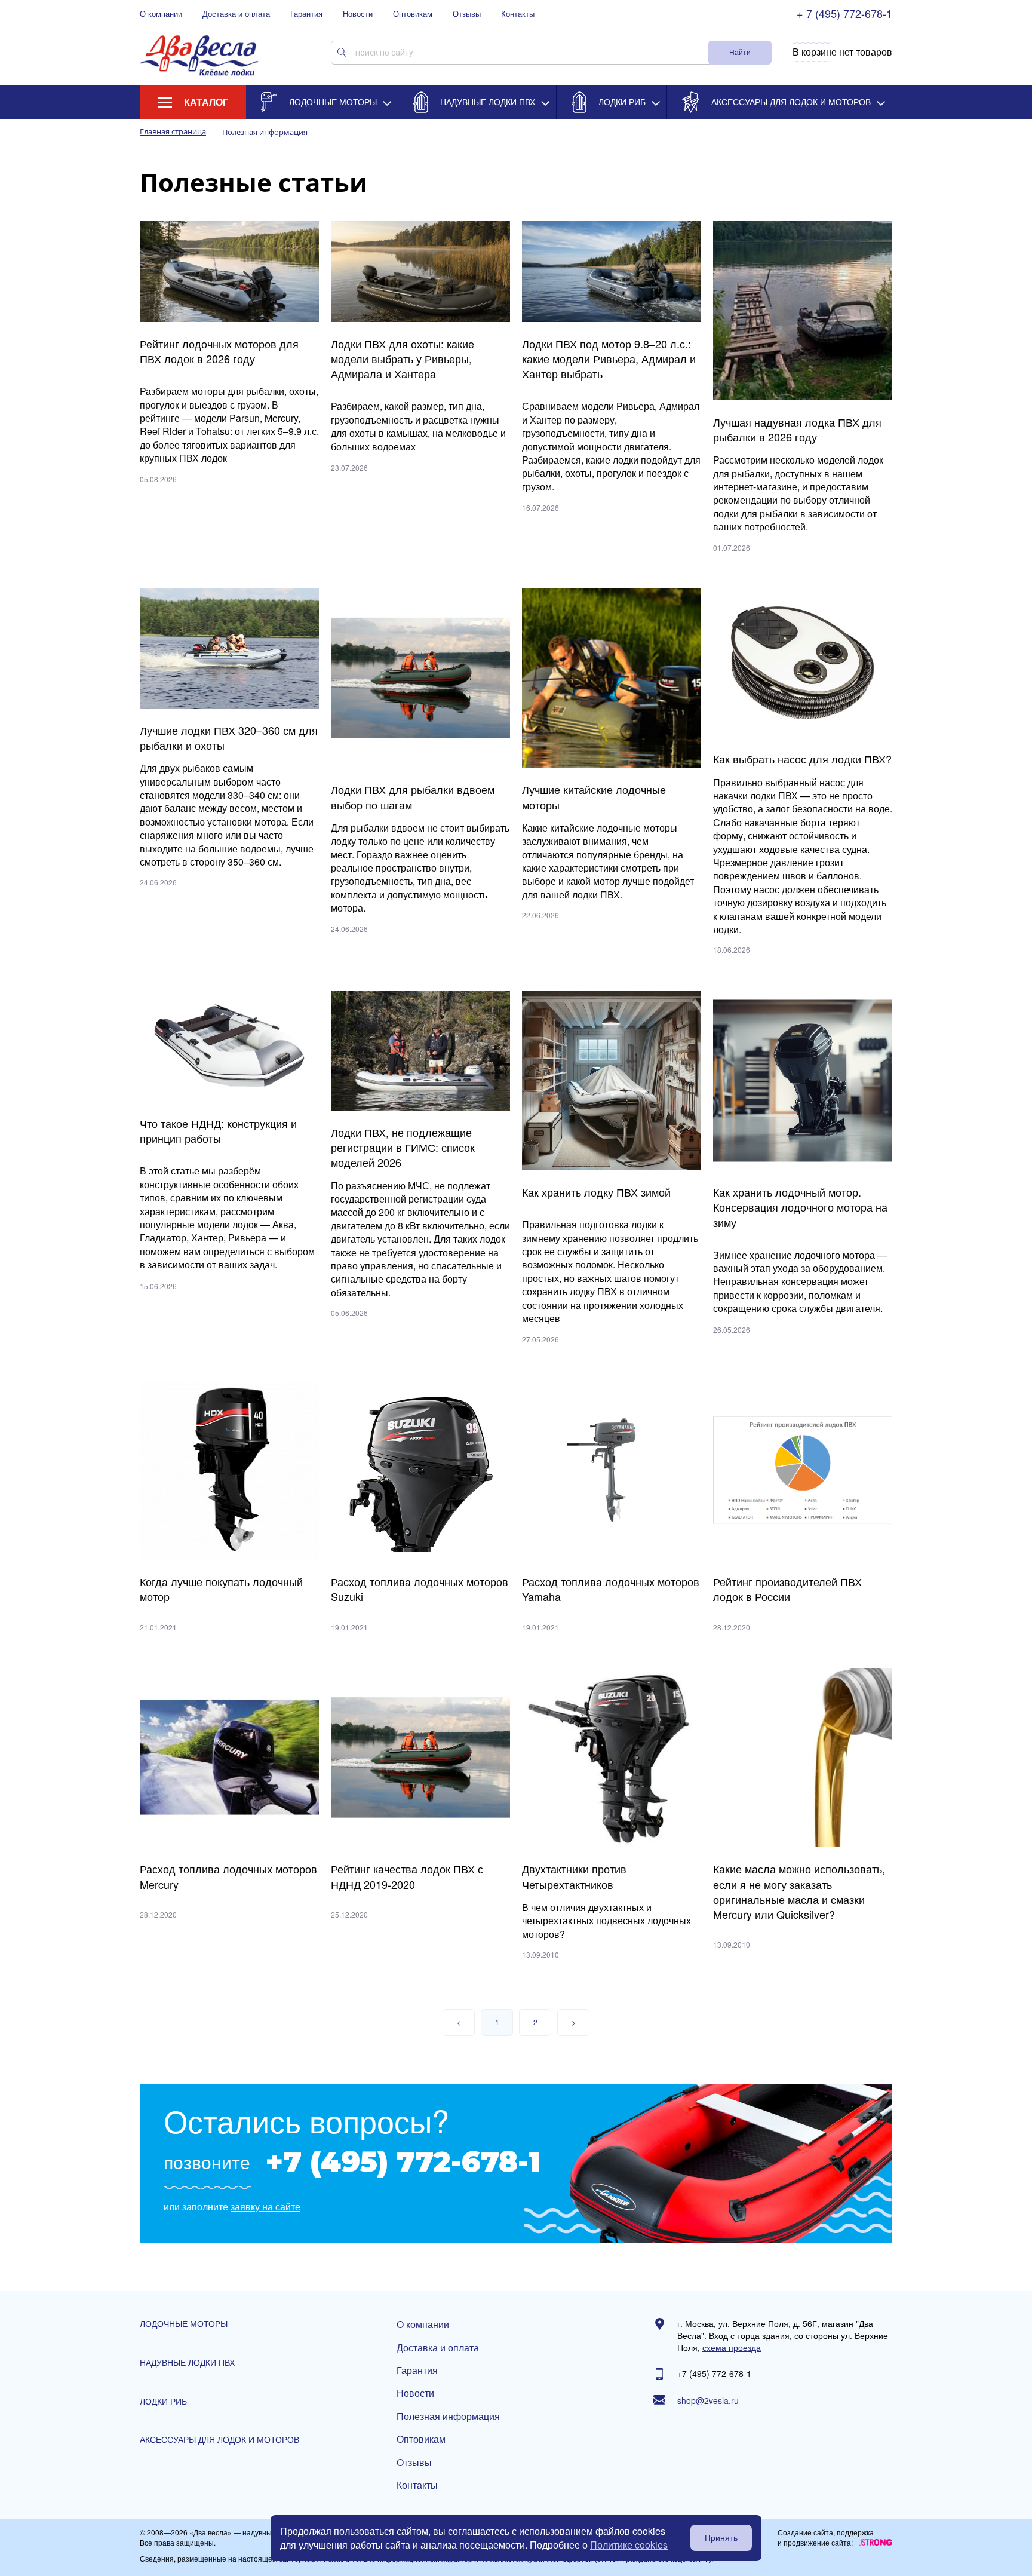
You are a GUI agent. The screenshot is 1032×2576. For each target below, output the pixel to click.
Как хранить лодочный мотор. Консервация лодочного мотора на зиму (800, 1207)
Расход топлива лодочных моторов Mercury (228, 1876)
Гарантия (306, 14)
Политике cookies (629, 2545)
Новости (358, 14)
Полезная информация (448, 2416)
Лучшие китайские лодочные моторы (594, 797)
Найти (740, 52)
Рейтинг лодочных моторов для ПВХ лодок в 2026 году (219, 351)
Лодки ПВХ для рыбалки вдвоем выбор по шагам (413, 797)
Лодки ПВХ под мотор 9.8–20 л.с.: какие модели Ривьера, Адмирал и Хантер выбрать (609, 359)
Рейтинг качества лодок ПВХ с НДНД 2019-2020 (407, 1876)
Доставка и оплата (236, 14)
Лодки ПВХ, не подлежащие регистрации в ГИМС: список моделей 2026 (403, 1147)
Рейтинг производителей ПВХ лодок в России (787, 1589)
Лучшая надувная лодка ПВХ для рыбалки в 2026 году (797, 430)
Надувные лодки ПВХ (488, 102)
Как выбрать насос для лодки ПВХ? (802, 759)
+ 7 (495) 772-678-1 (844, 13)
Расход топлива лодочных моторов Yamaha (611, 1589)
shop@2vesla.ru (708, 2401)
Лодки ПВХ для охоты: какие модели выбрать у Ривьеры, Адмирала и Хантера (403, 359)
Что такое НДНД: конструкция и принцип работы (218, 1131)
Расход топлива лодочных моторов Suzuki (420, 1589)
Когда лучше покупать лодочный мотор (221, 1589)
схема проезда (732, 2347)
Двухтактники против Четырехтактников (574, 1876)
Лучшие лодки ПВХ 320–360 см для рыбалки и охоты (229, 738)
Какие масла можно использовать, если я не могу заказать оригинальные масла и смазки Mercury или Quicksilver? (799, 1892)
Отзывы (467, 14)
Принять (721, 2538)
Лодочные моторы (333, 102)
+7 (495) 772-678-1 (403, 2162)
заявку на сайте (265, 2207)
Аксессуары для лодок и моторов (791, 102)
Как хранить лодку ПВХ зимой (596, 1192)
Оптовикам (413, 14)
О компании (161, 14)
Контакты (518, 14)
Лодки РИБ (622, 102)
